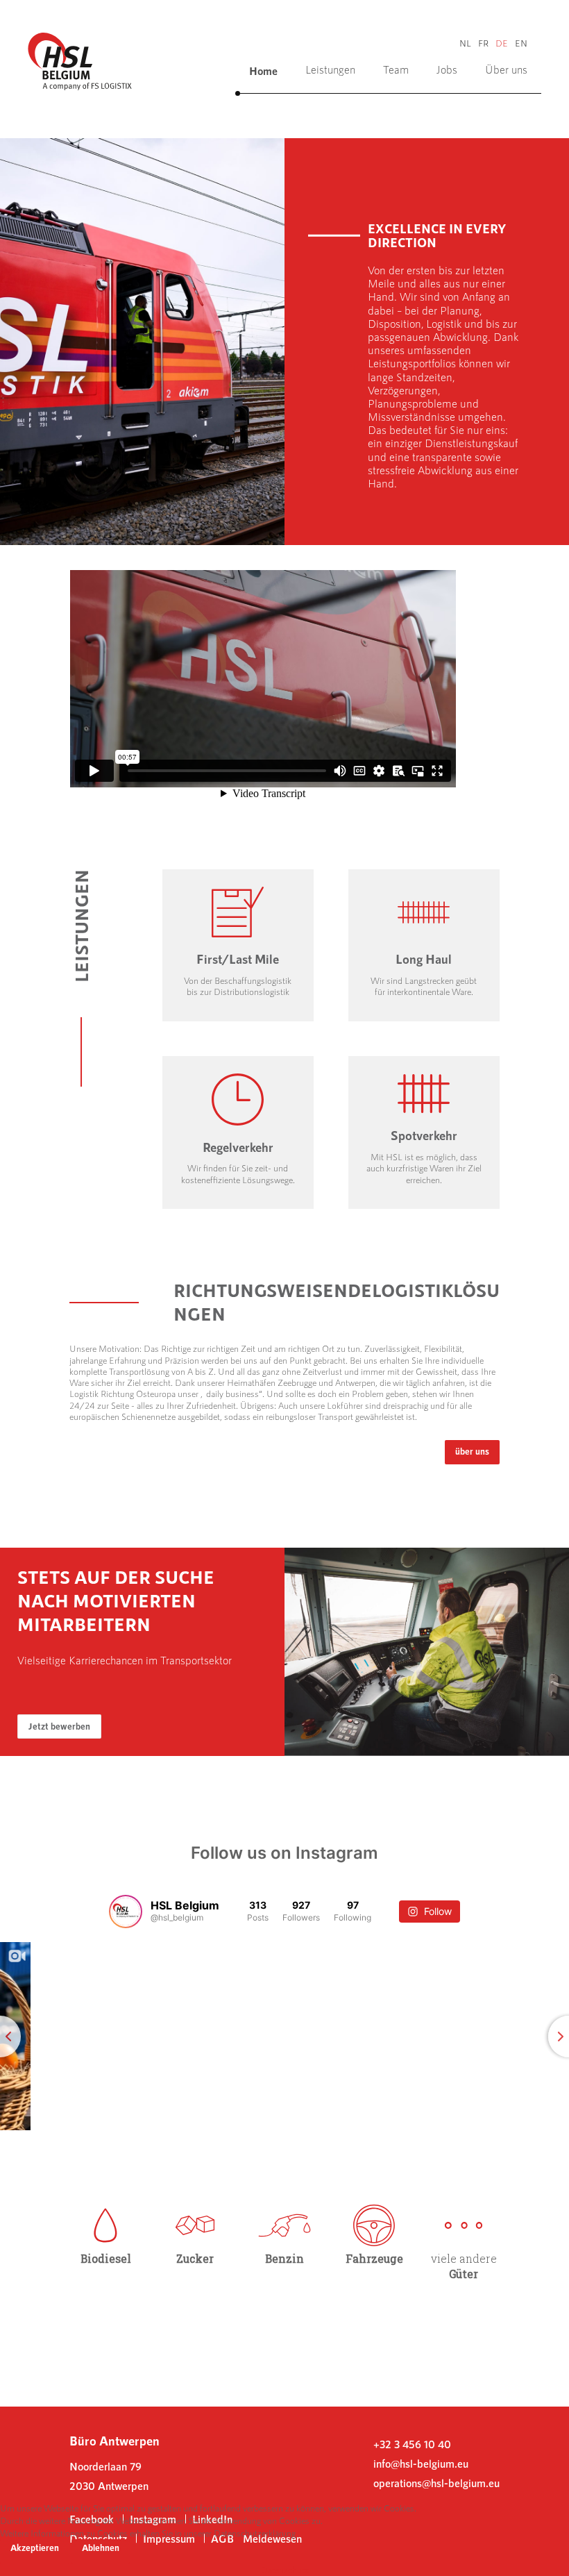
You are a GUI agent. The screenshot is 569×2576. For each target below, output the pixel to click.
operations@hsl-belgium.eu (436, 2483)
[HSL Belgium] (80, 59)
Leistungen (330, 69)
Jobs (447, 69)
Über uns (506, 69)
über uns (472, 1451)
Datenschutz (285, 2570)
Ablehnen (101, 2548)
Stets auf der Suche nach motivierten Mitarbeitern (116, 1600)
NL (465, 43)
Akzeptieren (35, 2548)
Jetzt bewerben (59, 1726)
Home (263, 70)
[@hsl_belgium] (126, 1912)
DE (502, 43)
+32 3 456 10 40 (412, 2444)
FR (483, 43)
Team (396, 69)
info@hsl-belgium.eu (421, 2464)
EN (521, 43)
